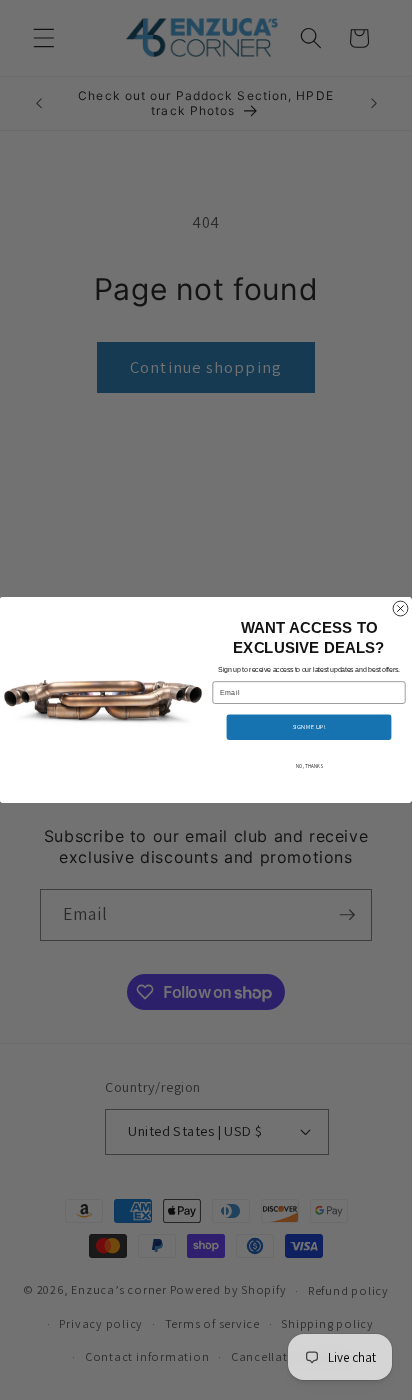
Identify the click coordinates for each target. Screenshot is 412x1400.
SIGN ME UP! (309, 727)
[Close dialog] (400, 608)
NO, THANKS (309, 766)
